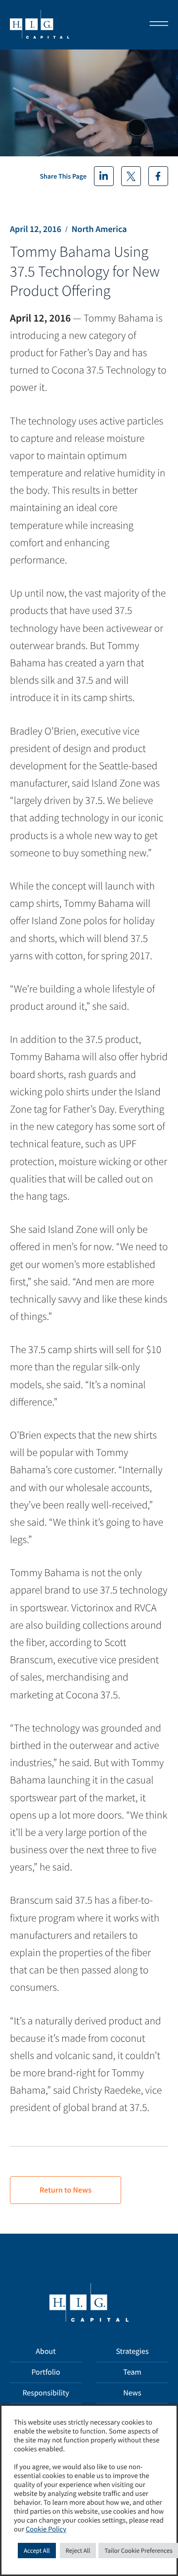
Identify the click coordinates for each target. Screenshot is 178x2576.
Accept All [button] (37, 2551)
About (45, 2351)
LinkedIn (104, 176)
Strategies (132, 2351)
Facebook (158, 176)
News (132, 2393)
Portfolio (45, 2372)
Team (132, 2372)
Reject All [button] (78, 2551)
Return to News (66, 2190)
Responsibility (45, 2393)
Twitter (131, 176)
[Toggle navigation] (156, 25)
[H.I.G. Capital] (40, 25)
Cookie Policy (46, 2529)
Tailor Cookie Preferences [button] (138, 2551)
